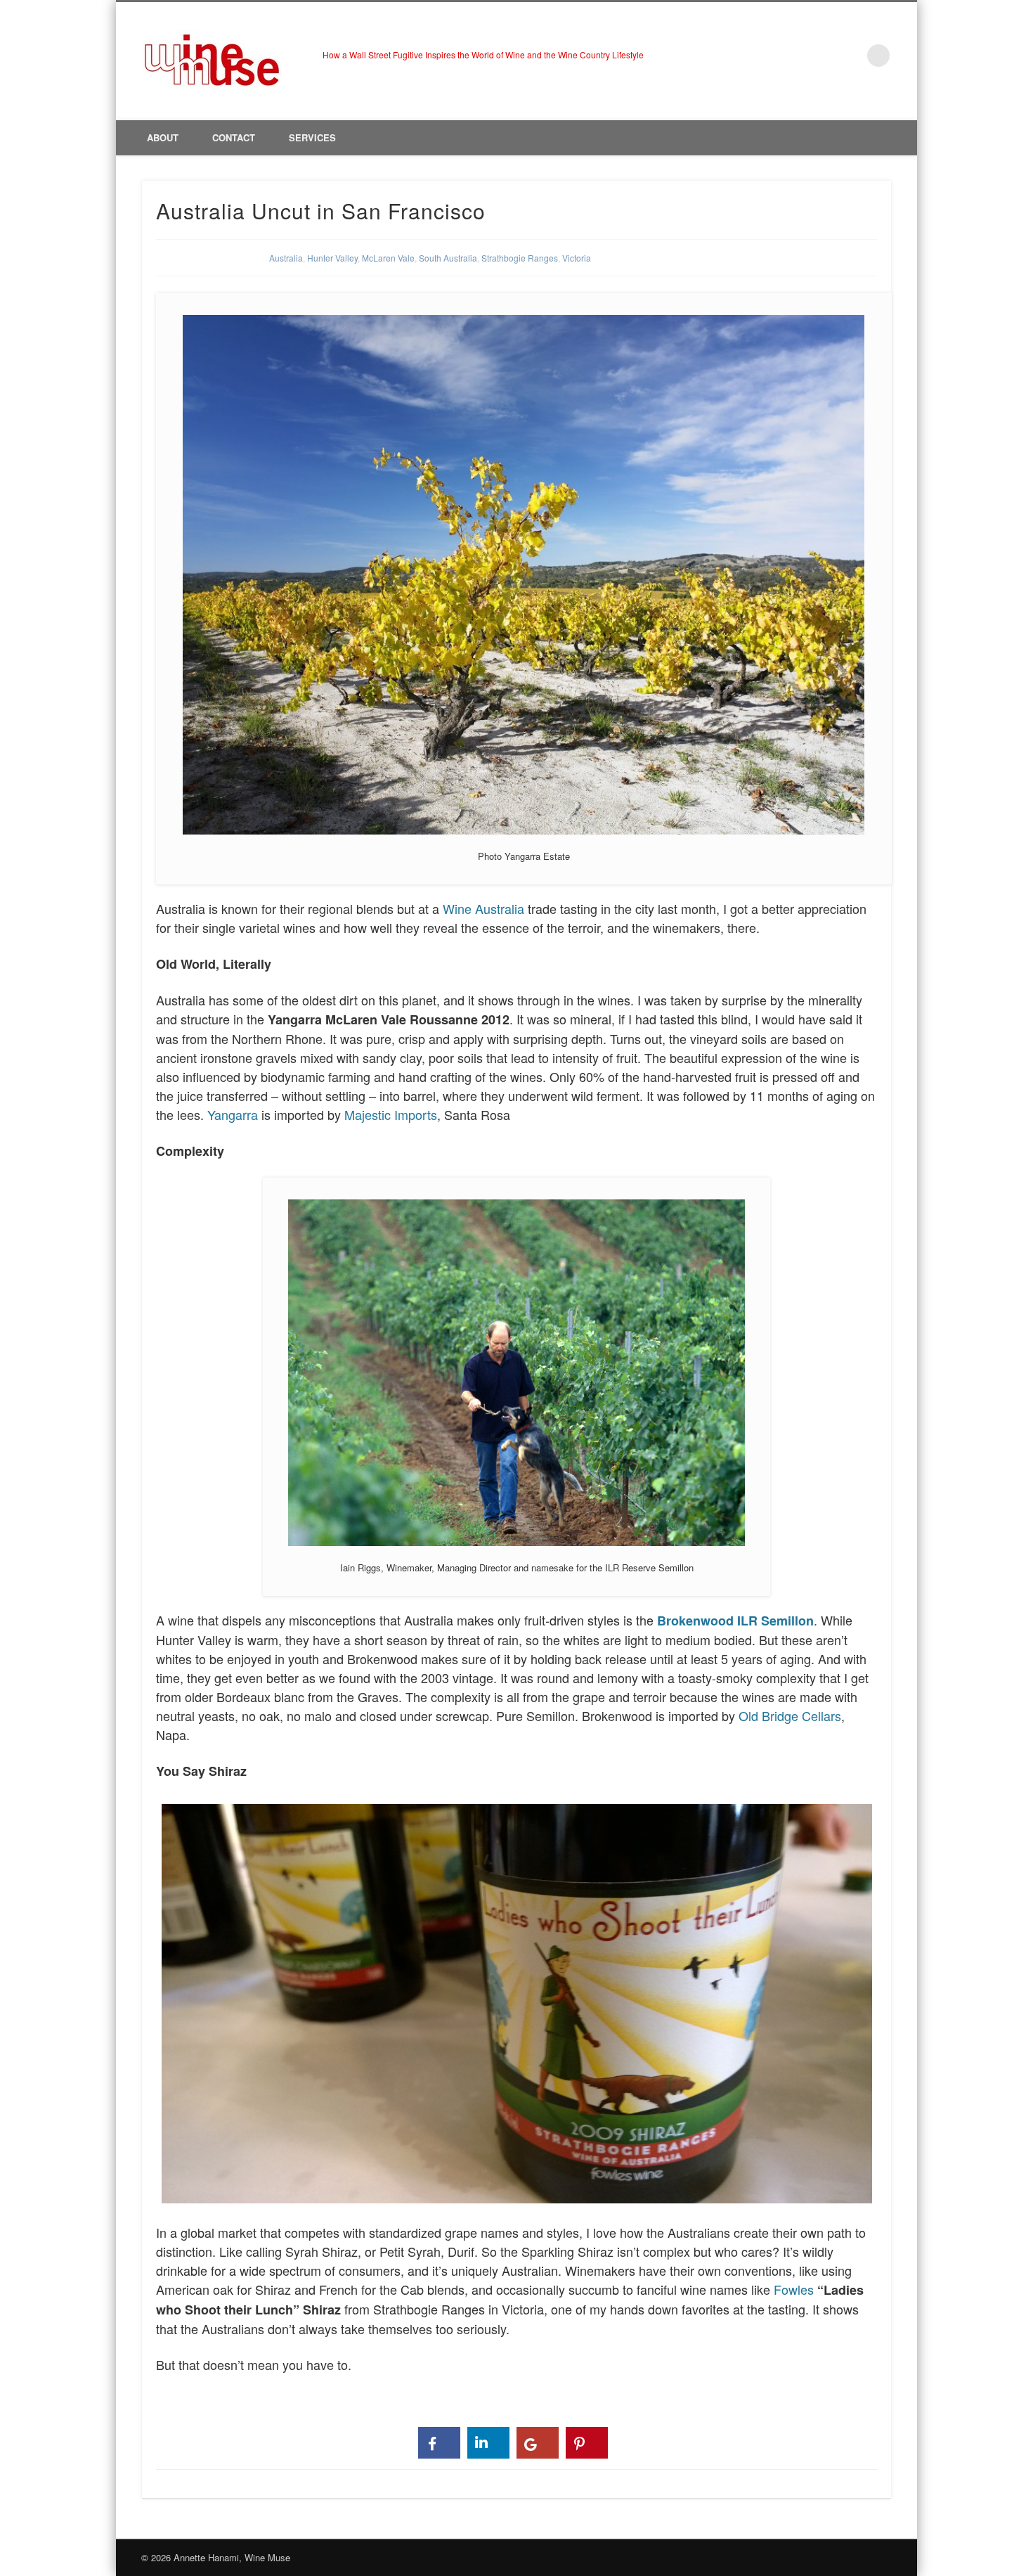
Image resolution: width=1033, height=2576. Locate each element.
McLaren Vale (388, 258)
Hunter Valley (332, 258)
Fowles (794, 2289)
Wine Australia (483, 908)
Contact (234, 137)
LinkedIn (850, 56)
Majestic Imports (391, 1114)
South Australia (448, 258)
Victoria (577, 258)
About (163, 137)
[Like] (439, 2443)
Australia (286, 258)
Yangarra (231, 1114)
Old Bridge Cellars (790, 1715)
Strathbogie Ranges (520, 258)
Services (312, 137)
